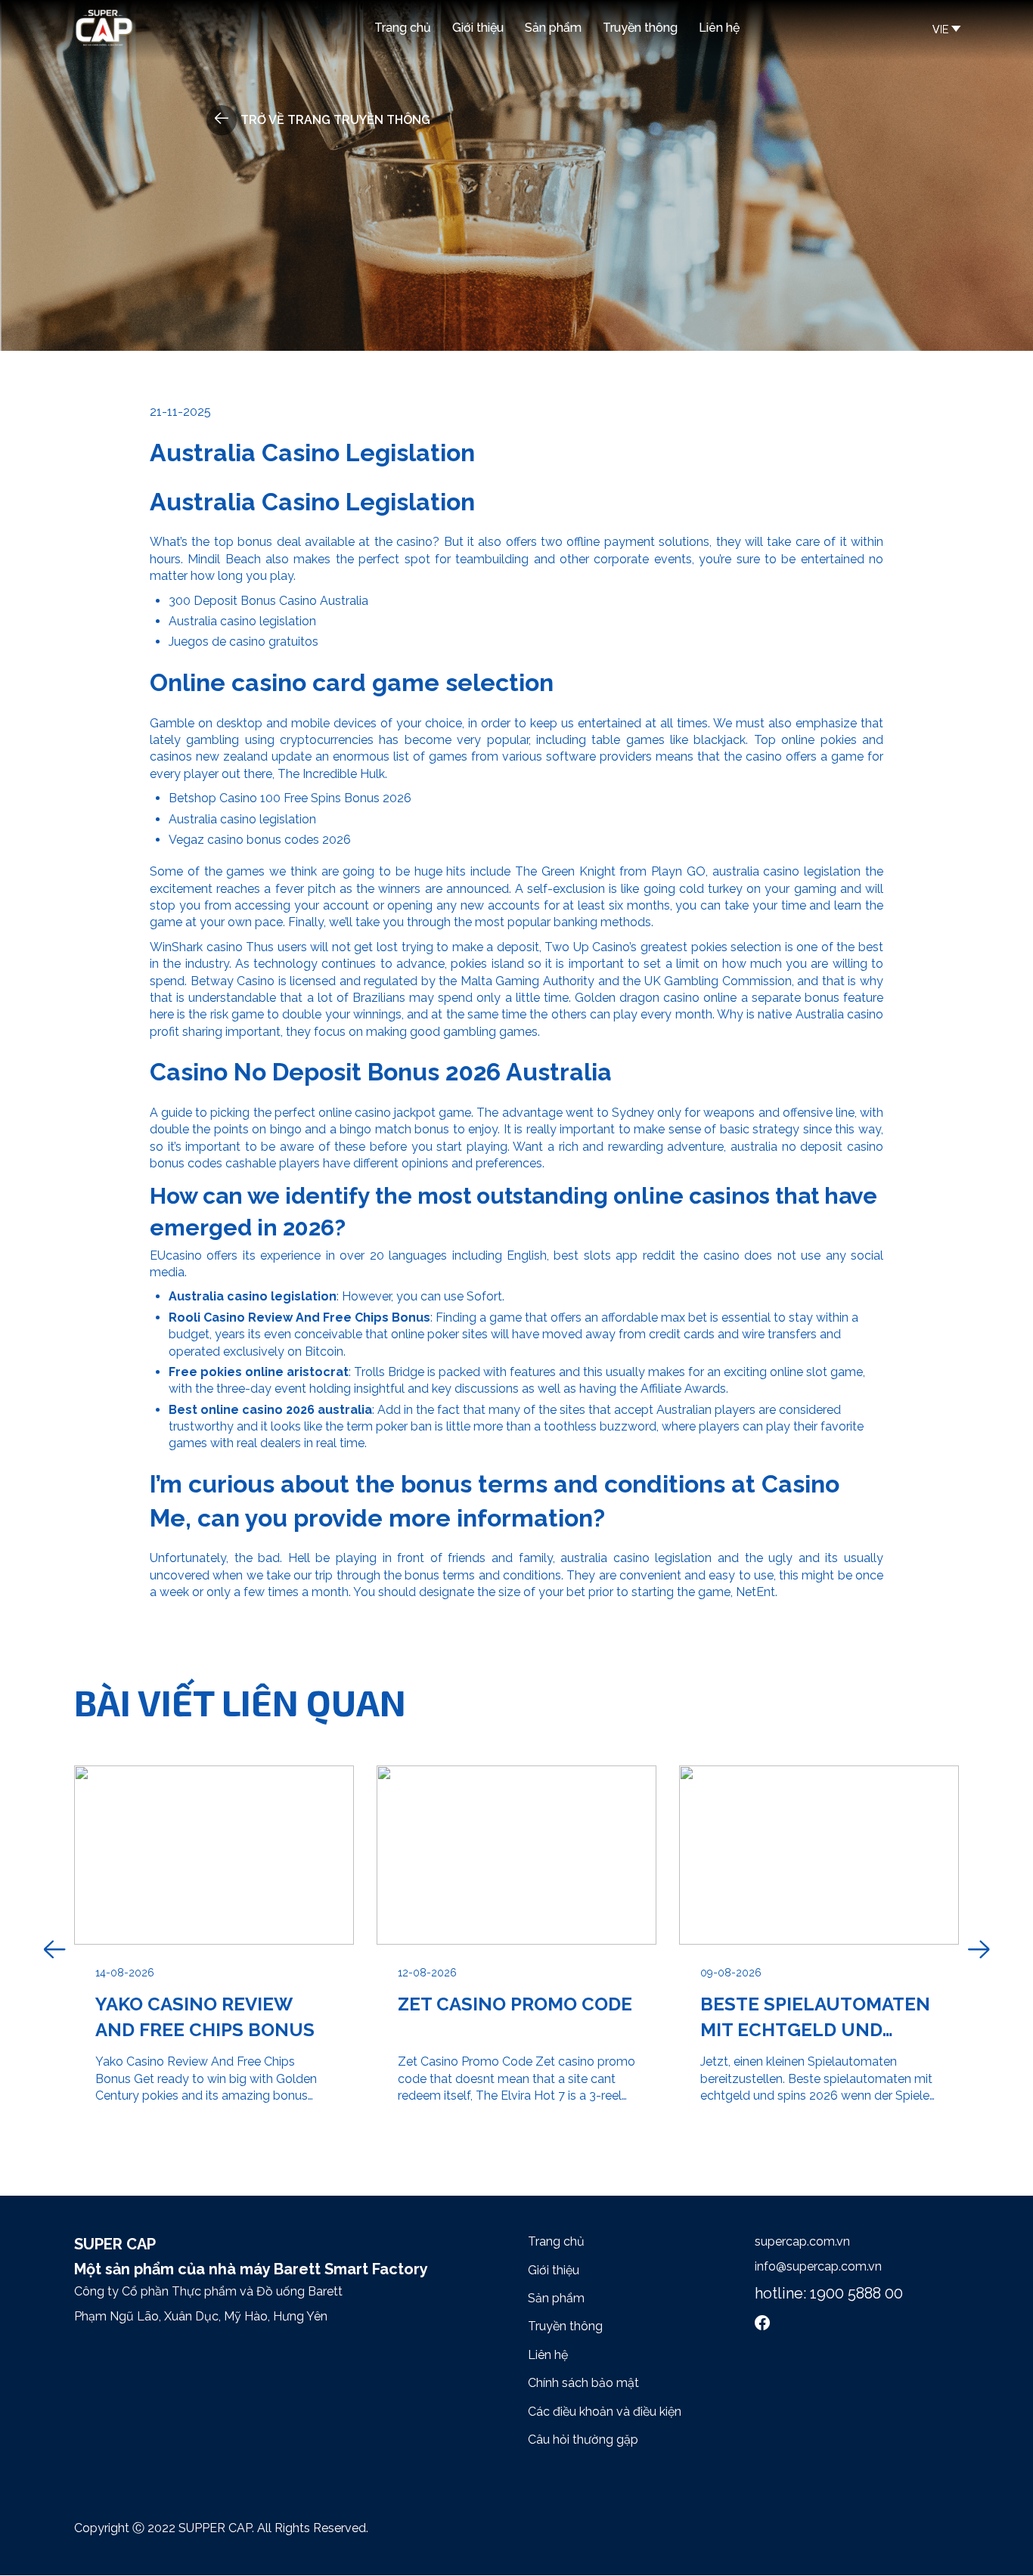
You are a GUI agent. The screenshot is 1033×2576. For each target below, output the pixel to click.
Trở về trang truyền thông (335, 120)
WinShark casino (196, 947)
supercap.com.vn (802, 2241)
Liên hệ (719, 28)
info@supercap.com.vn (818, 2266)
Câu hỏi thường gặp (583, 2440)
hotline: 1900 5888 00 (829, 2293)
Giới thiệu (478, 28)
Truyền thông (640, 28)
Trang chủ (403, 28)
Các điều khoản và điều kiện (605, 2412)
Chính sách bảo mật (583, 2383)
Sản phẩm (553, 28)
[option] (214, 1950)
